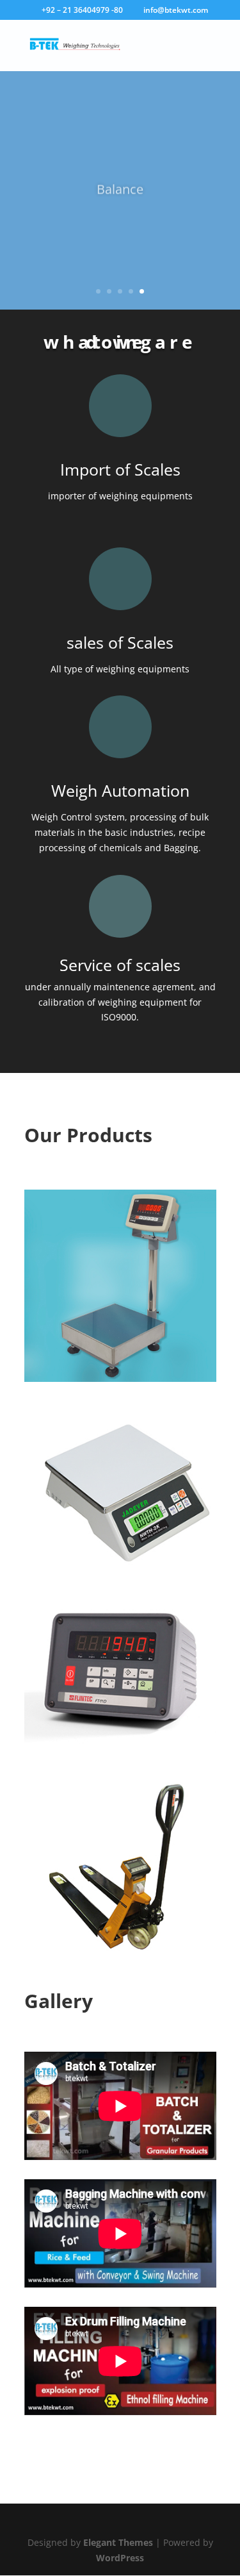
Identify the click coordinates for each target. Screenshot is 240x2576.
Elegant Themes (118, 2542)
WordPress (120, 2558)
